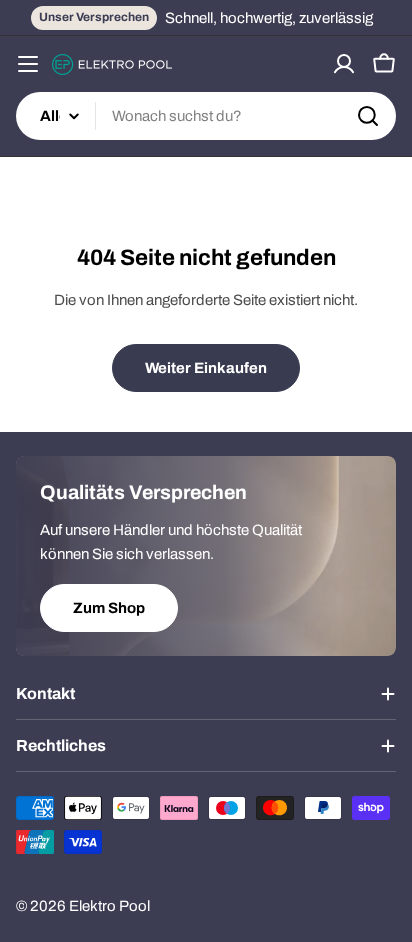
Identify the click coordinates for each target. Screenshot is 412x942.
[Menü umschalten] (28, 64)
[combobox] (206, 116)
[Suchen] (368, 116)
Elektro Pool (109, 906)
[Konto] (344, 64)
